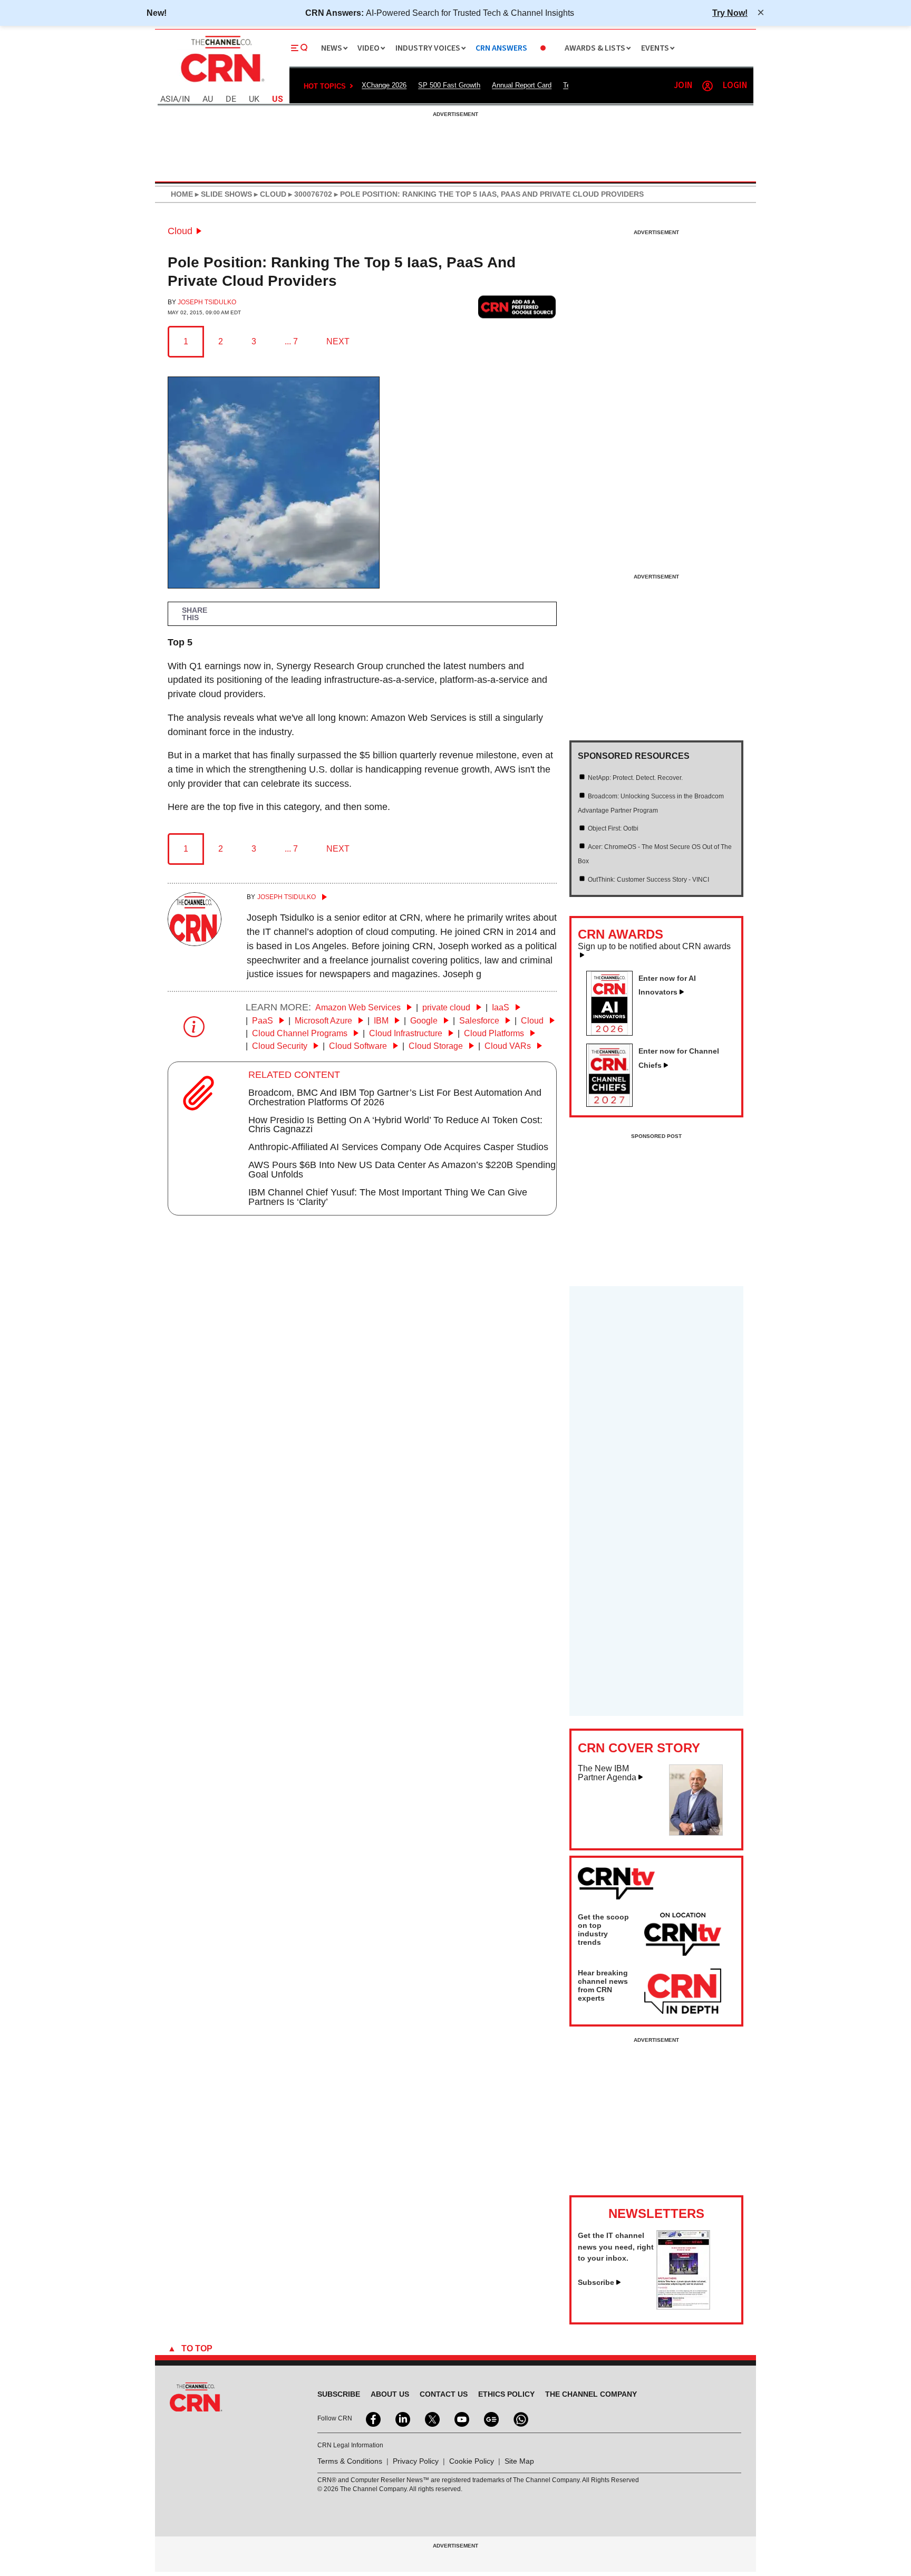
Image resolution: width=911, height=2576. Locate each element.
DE (231, 99)
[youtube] (461, 2418)
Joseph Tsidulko (207, 302)
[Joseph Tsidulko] (195, 943)
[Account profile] (708, 86)
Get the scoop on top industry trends (603, 1929)
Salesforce (480, 1021)
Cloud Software (359, 1046)
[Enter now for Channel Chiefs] (614, 1104)
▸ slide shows (222, 194)
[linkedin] (402, 2418)
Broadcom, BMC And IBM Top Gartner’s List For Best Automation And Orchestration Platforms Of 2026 (395, 1097)
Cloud (180, 231)
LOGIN (735, 86)
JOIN (683, 86)
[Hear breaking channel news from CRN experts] (683, 1992)
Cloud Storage (437, 1046)
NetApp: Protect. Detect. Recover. (635, 778)
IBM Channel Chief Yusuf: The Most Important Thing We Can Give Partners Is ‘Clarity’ (388, 1197)
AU (208, 99)
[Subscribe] (683, 2307)
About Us (390, 2394)
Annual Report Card (522, 85)
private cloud (447, 1007)
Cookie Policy (472, 2461)
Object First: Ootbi (613, 828)
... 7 (291, 341)
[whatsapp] (520, 2418)
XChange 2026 (384, 85)
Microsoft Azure (324, 1021)
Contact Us (444, 2394)
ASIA (169, 99)
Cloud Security (281, 1046)
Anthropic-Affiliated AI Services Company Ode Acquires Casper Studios (398, 1147)
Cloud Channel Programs (301, 1033)
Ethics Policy (506, 2394)
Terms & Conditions (350, 2461)
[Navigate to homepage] (221, 83)
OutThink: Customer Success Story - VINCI (648, 880)
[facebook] (372, 2418)
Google (425, 1021)
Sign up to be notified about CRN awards (654, 947)
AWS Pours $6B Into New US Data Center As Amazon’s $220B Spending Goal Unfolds (402, 1170)
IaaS (502, 1007)
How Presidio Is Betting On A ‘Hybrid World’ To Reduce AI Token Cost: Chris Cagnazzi (395, 1125)
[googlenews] (490, 2418)
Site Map (519, 2461)
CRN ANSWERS (501, 48)
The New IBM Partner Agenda (607, 1773)
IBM (382, 1021)
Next (338, 341)
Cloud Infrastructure (407, 1033)
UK (254, 99)
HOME (182, 194)
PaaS (264, 1021)
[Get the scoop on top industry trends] (683, 1936)
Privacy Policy (416, 2461)
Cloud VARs (509, 1046)
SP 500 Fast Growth (449, 85)
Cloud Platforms (495, 1033)
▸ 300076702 (309, 194)
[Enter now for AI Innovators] (614, 1033)
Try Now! (730, 13)
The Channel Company (591, 2394)
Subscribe (596, 2282)
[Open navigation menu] (299, 48)
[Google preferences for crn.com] (517, 307)
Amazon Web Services (359, 1007)
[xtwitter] (431, 2418)
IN (186, 99)
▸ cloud (269, 194)
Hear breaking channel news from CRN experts (603, 1985)
